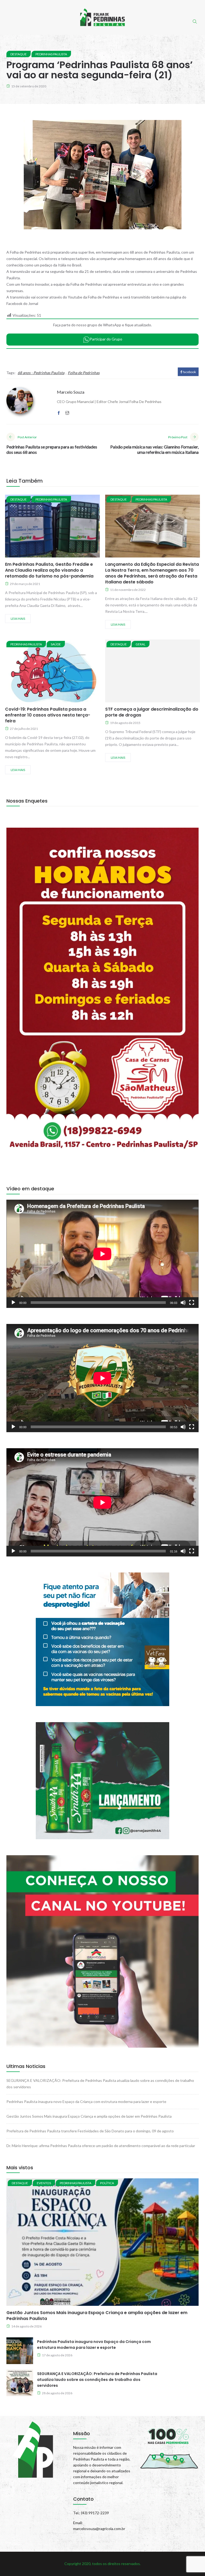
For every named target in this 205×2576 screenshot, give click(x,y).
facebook (189, 372)
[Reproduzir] (13, 1303)
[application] (102, 1254)
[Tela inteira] (192, 1303)
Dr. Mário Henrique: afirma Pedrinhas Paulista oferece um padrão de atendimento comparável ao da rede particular (101, 2146)
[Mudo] (183, 1303)
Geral (141, 644)
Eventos (44, 2183)
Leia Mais (18, 619)
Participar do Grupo (106, 339)
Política (107, 2183)
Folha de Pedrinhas (84, 373)
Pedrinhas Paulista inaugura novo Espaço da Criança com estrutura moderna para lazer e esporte (86, 2102)
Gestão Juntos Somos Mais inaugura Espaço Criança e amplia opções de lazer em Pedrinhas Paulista (89, 2116)
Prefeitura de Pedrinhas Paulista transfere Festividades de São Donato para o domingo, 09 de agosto (90, 2131)
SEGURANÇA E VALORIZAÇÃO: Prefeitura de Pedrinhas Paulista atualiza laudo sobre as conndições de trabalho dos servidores (97, 2380)
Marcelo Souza (71, 392)
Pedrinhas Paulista (51, 54)
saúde (56, 644)
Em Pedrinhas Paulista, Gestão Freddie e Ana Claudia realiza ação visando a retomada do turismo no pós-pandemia (49, 570)
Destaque (19, 54)
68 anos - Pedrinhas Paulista (41, 373)
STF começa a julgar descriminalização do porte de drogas (152, 712)
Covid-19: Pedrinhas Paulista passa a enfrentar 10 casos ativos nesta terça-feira (48, 715)
